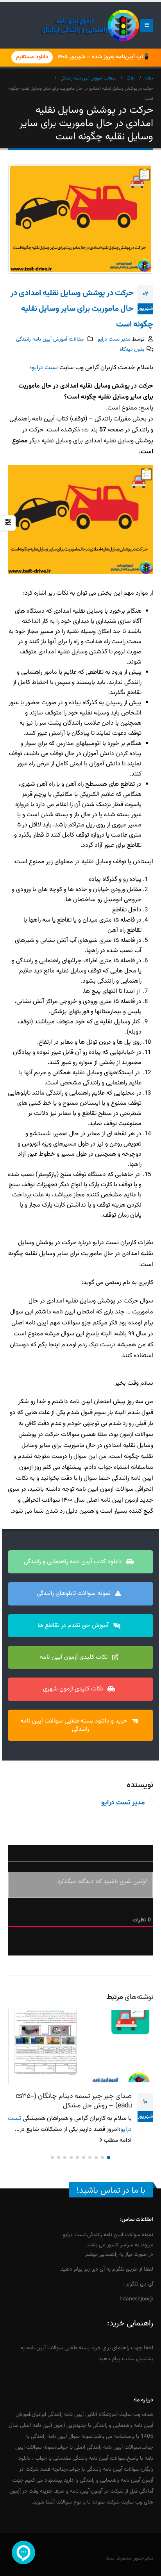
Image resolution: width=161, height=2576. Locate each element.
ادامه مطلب (117, 2151)
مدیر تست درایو (114, 339)
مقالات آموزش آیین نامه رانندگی (50, 339)
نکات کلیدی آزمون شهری (74, 1689)
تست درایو (45, 368)
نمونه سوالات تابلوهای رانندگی (74, 1594)
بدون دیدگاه (132, 349)
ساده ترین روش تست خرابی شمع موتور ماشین (77, 2101)
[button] (147, 25)
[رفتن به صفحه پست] (80, 2046)
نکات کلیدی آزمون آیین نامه (75, 1657)
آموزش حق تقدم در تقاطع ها (74, 1626)
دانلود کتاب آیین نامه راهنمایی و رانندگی (74, 1562)
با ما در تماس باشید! (111, 2202)
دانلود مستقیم (32, 57)
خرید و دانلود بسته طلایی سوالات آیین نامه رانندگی (75, 1725)
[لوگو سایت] (90, 25)
